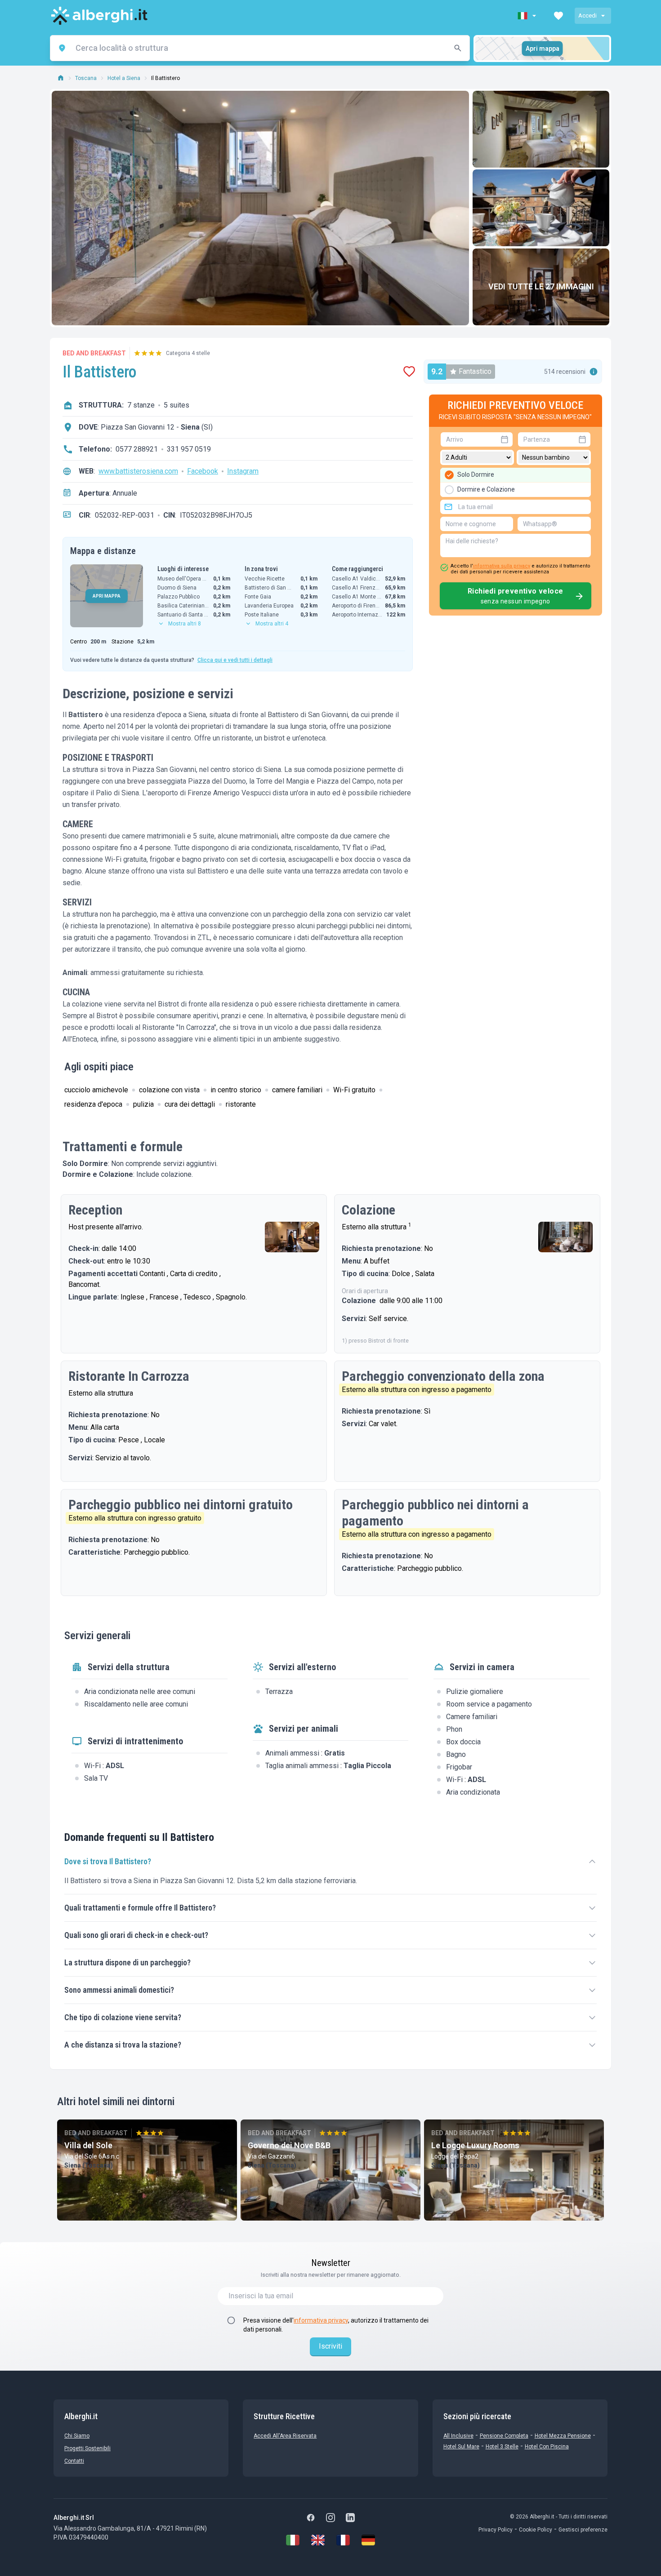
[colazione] (541, 208)
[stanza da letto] (541, 129)
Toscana (86, 78)
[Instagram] (330, 2518)
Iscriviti (330, 2346)
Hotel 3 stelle (502, 2447)
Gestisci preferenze (583, 2530)
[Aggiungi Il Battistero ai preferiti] (409, 372)
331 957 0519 (189, 449)
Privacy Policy (496, 2530)
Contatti (74, 2461)
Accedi (587, 16)
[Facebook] (311, 2518)
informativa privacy (321, 2320)
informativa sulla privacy (502, 566)
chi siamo (77, 2436)
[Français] (343, 2540)
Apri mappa (543, 49)
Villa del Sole (88, 2145)
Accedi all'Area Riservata (285, 2436)
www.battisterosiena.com (138, 471)
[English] (318, 2540)
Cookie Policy (536, 2530)
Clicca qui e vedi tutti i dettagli (235, 660)
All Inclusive (458, 2436)
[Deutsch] (368, 2540)
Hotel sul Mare (461, 2447)
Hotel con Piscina (547, 2447)
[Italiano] (293, 2540)
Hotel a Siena (124, 78)
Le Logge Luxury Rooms (475, 2145)
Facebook (203, 471)
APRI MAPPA (107, 596)
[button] (528, 16)
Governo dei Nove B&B (289, 2145)
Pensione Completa (504, 2436)
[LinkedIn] (350, 2518)
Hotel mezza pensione (563, 2436)
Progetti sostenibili (87, 2448)
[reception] (292, 1237)
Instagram (243, 471)
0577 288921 (137, 449)
